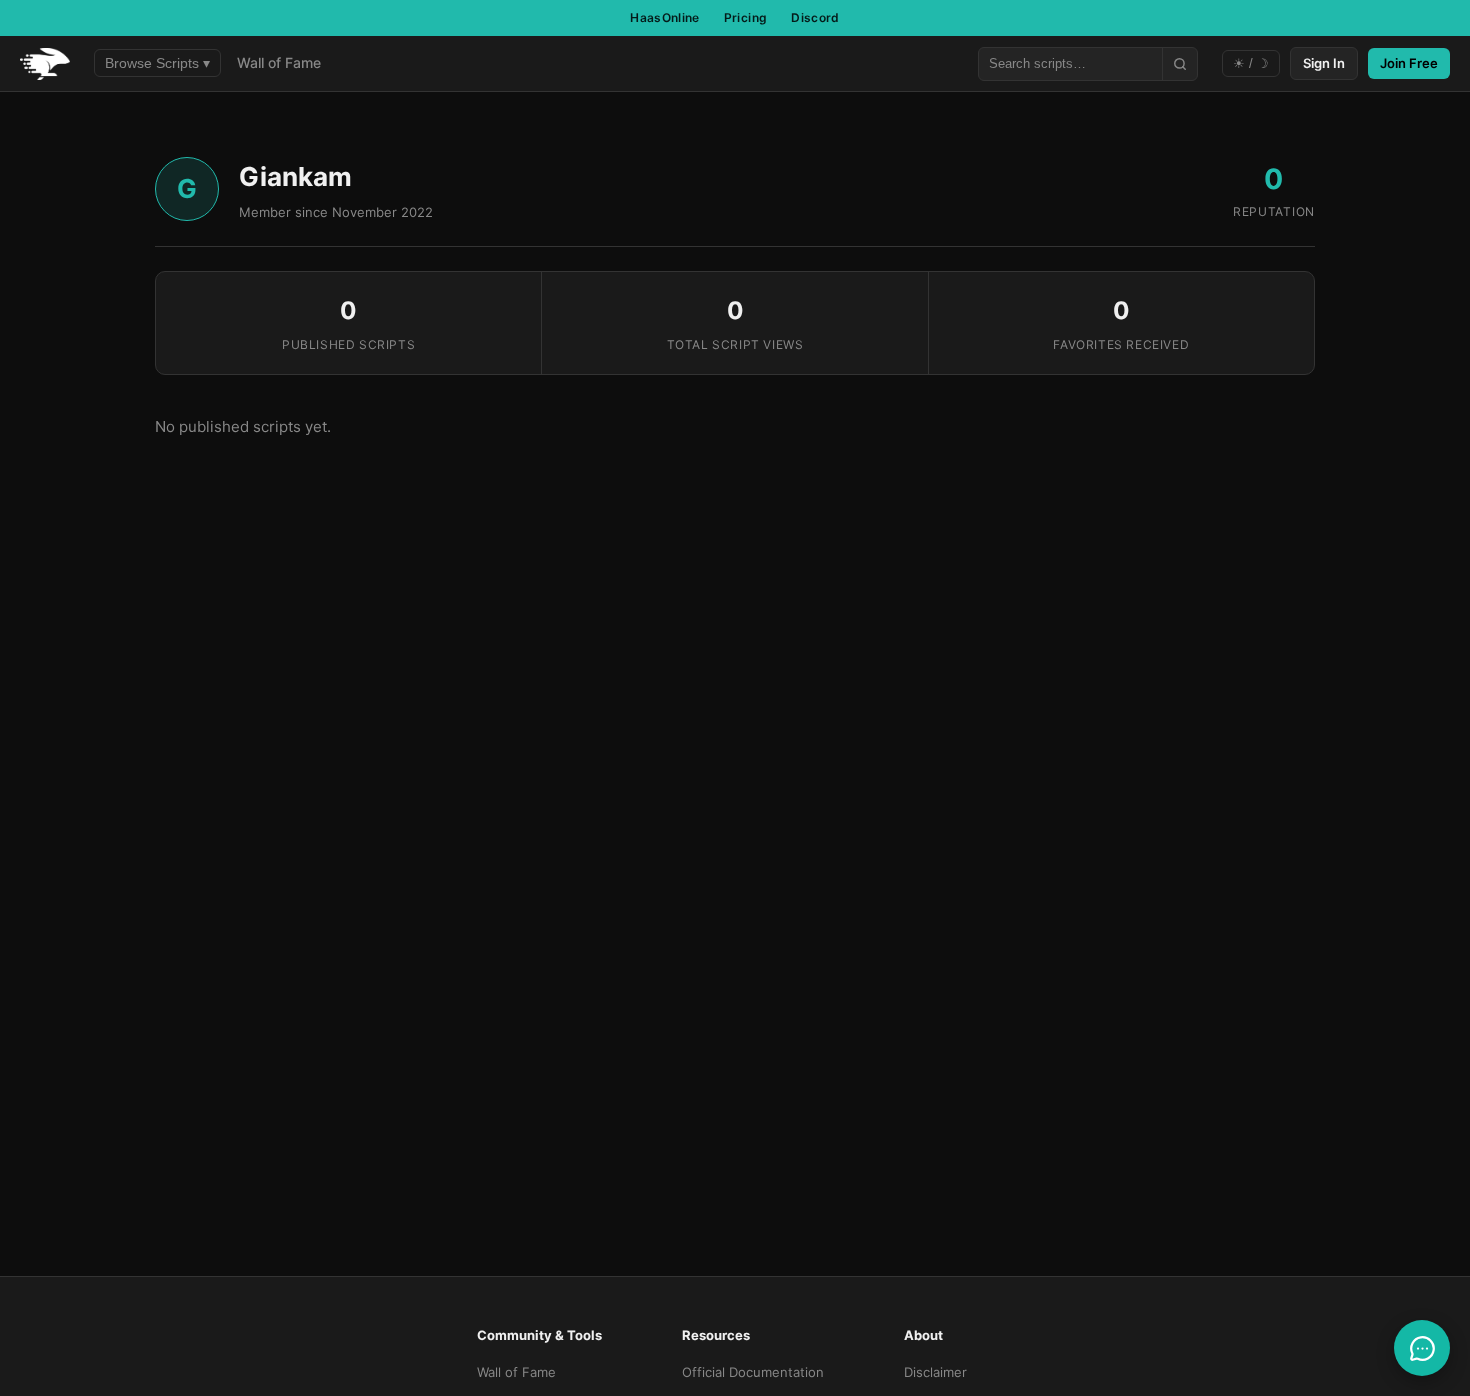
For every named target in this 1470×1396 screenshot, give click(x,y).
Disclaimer (935, 1372)
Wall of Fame (279, 62)
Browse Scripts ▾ (157, 63)
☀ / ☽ (1251, 63)
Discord (815, 17)
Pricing (746, 17)
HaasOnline (665, 17)
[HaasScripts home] (45, 64)
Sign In (1324, 63)
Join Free (1409, 63)
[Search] (1179, 64)
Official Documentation (753, 1372)
